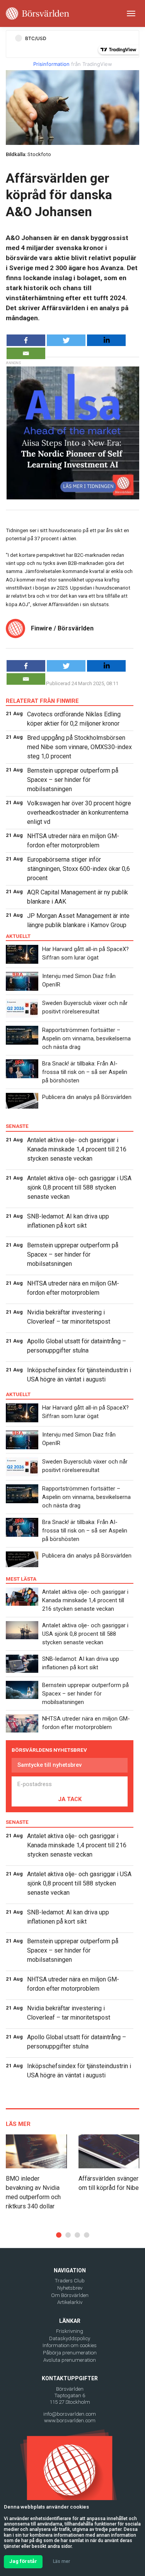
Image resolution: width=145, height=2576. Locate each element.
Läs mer (61, 2561)
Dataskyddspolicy (70, 2338)
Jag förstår (23, 2561)
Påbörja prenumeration (70, 2353)
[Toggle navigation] (131, 13)
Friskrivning (70, 2331)
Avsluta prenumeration (70, 2360)
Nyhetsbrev (70, 2288)
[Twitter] (66, 340)
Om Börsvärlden (70, 2295)
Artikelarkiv (70, 2302)
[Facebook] (26, 340)
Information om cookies (70, 2345)
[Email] (26, 353)
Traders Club (70, 2281)
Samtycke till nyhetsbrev (49, 1765)
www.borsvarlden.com (70, 2421)
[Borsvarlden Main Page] (38, 13)
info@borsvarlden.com (70, 2414)
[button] (59, 2235)
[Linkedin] (106, 340)
